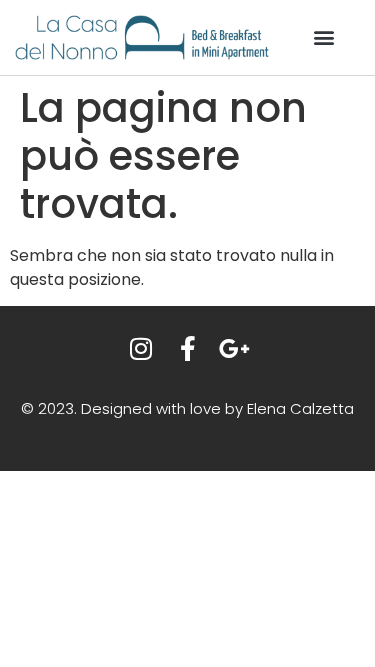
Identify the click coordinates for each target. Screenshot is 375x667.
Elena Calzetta (300, 408)
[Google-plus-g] (234, 348)
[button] (323, 37)
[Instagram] (140, 348)
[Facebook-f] (187, 348)
